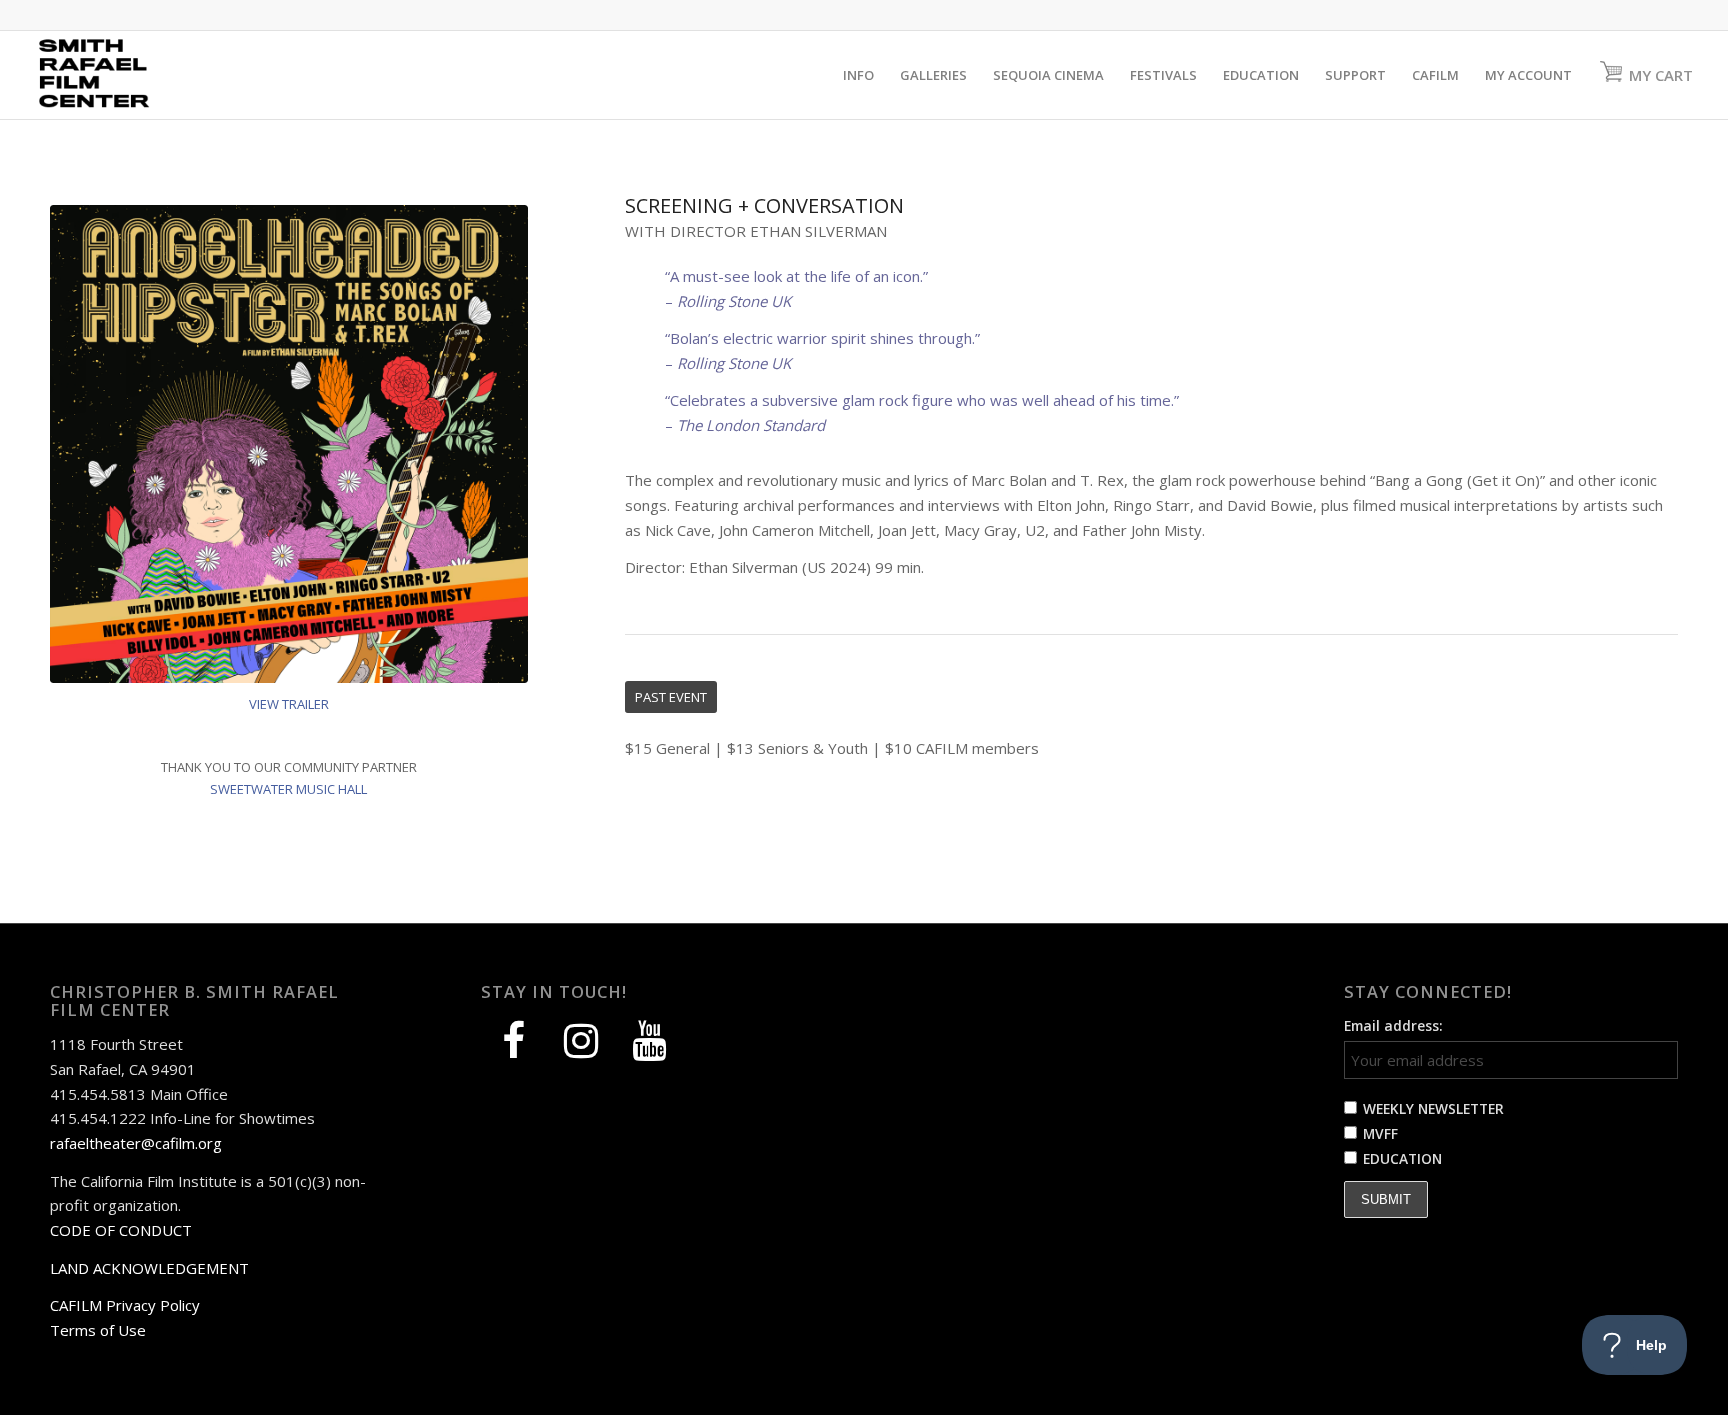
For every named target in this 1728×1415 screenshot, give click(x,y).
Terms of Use (98, 1330)
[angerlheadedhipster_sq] (289, 444)
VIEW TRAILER (289, 704)
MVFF (1380, 1133)
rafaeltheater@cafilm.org (136, 1143)
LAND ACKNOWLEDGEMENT (149, 1268)
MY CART (1661, 75)
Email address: (1393, 1025)
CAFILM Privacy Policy (125, 1305)
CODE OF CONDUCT (121, 1230)
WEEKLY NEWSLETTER (1433, 1108)
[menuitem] (858, 75)
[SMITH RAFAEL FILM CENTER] (130, 75)
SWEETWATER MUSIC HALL (288, 789)
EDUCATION (1402, 1158)
